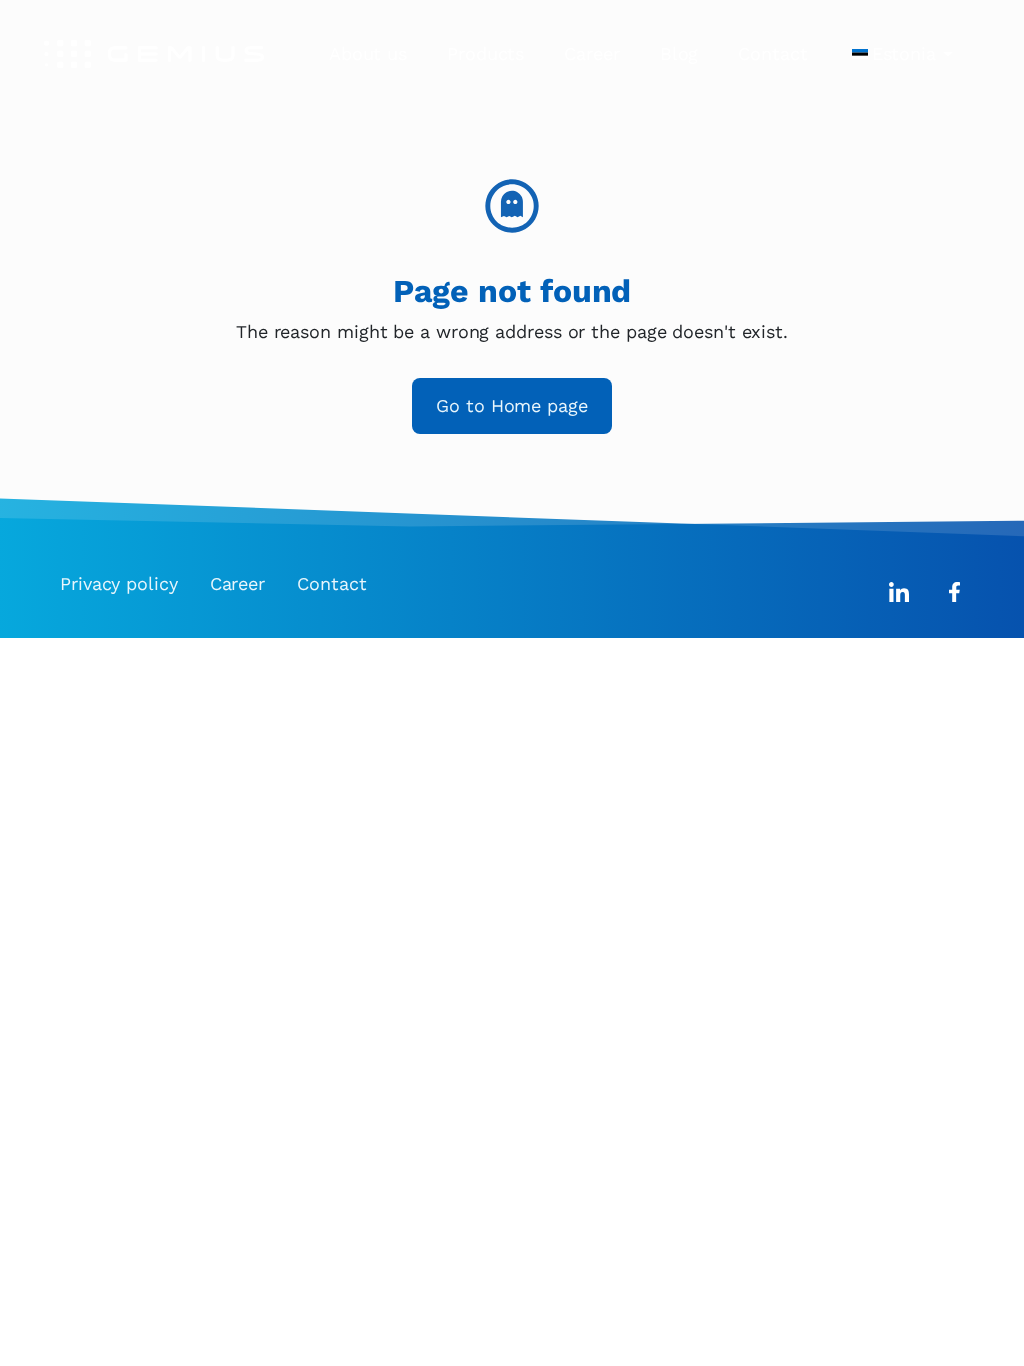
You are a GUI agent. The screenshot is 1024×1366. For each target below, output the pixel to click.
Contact (772, 53)
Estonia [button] (904, 53)
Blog (679, 53)
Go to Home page (512, 405)
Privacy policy (119, 583)
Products (485, 53)
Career (591, 53)
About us (368, 53)
